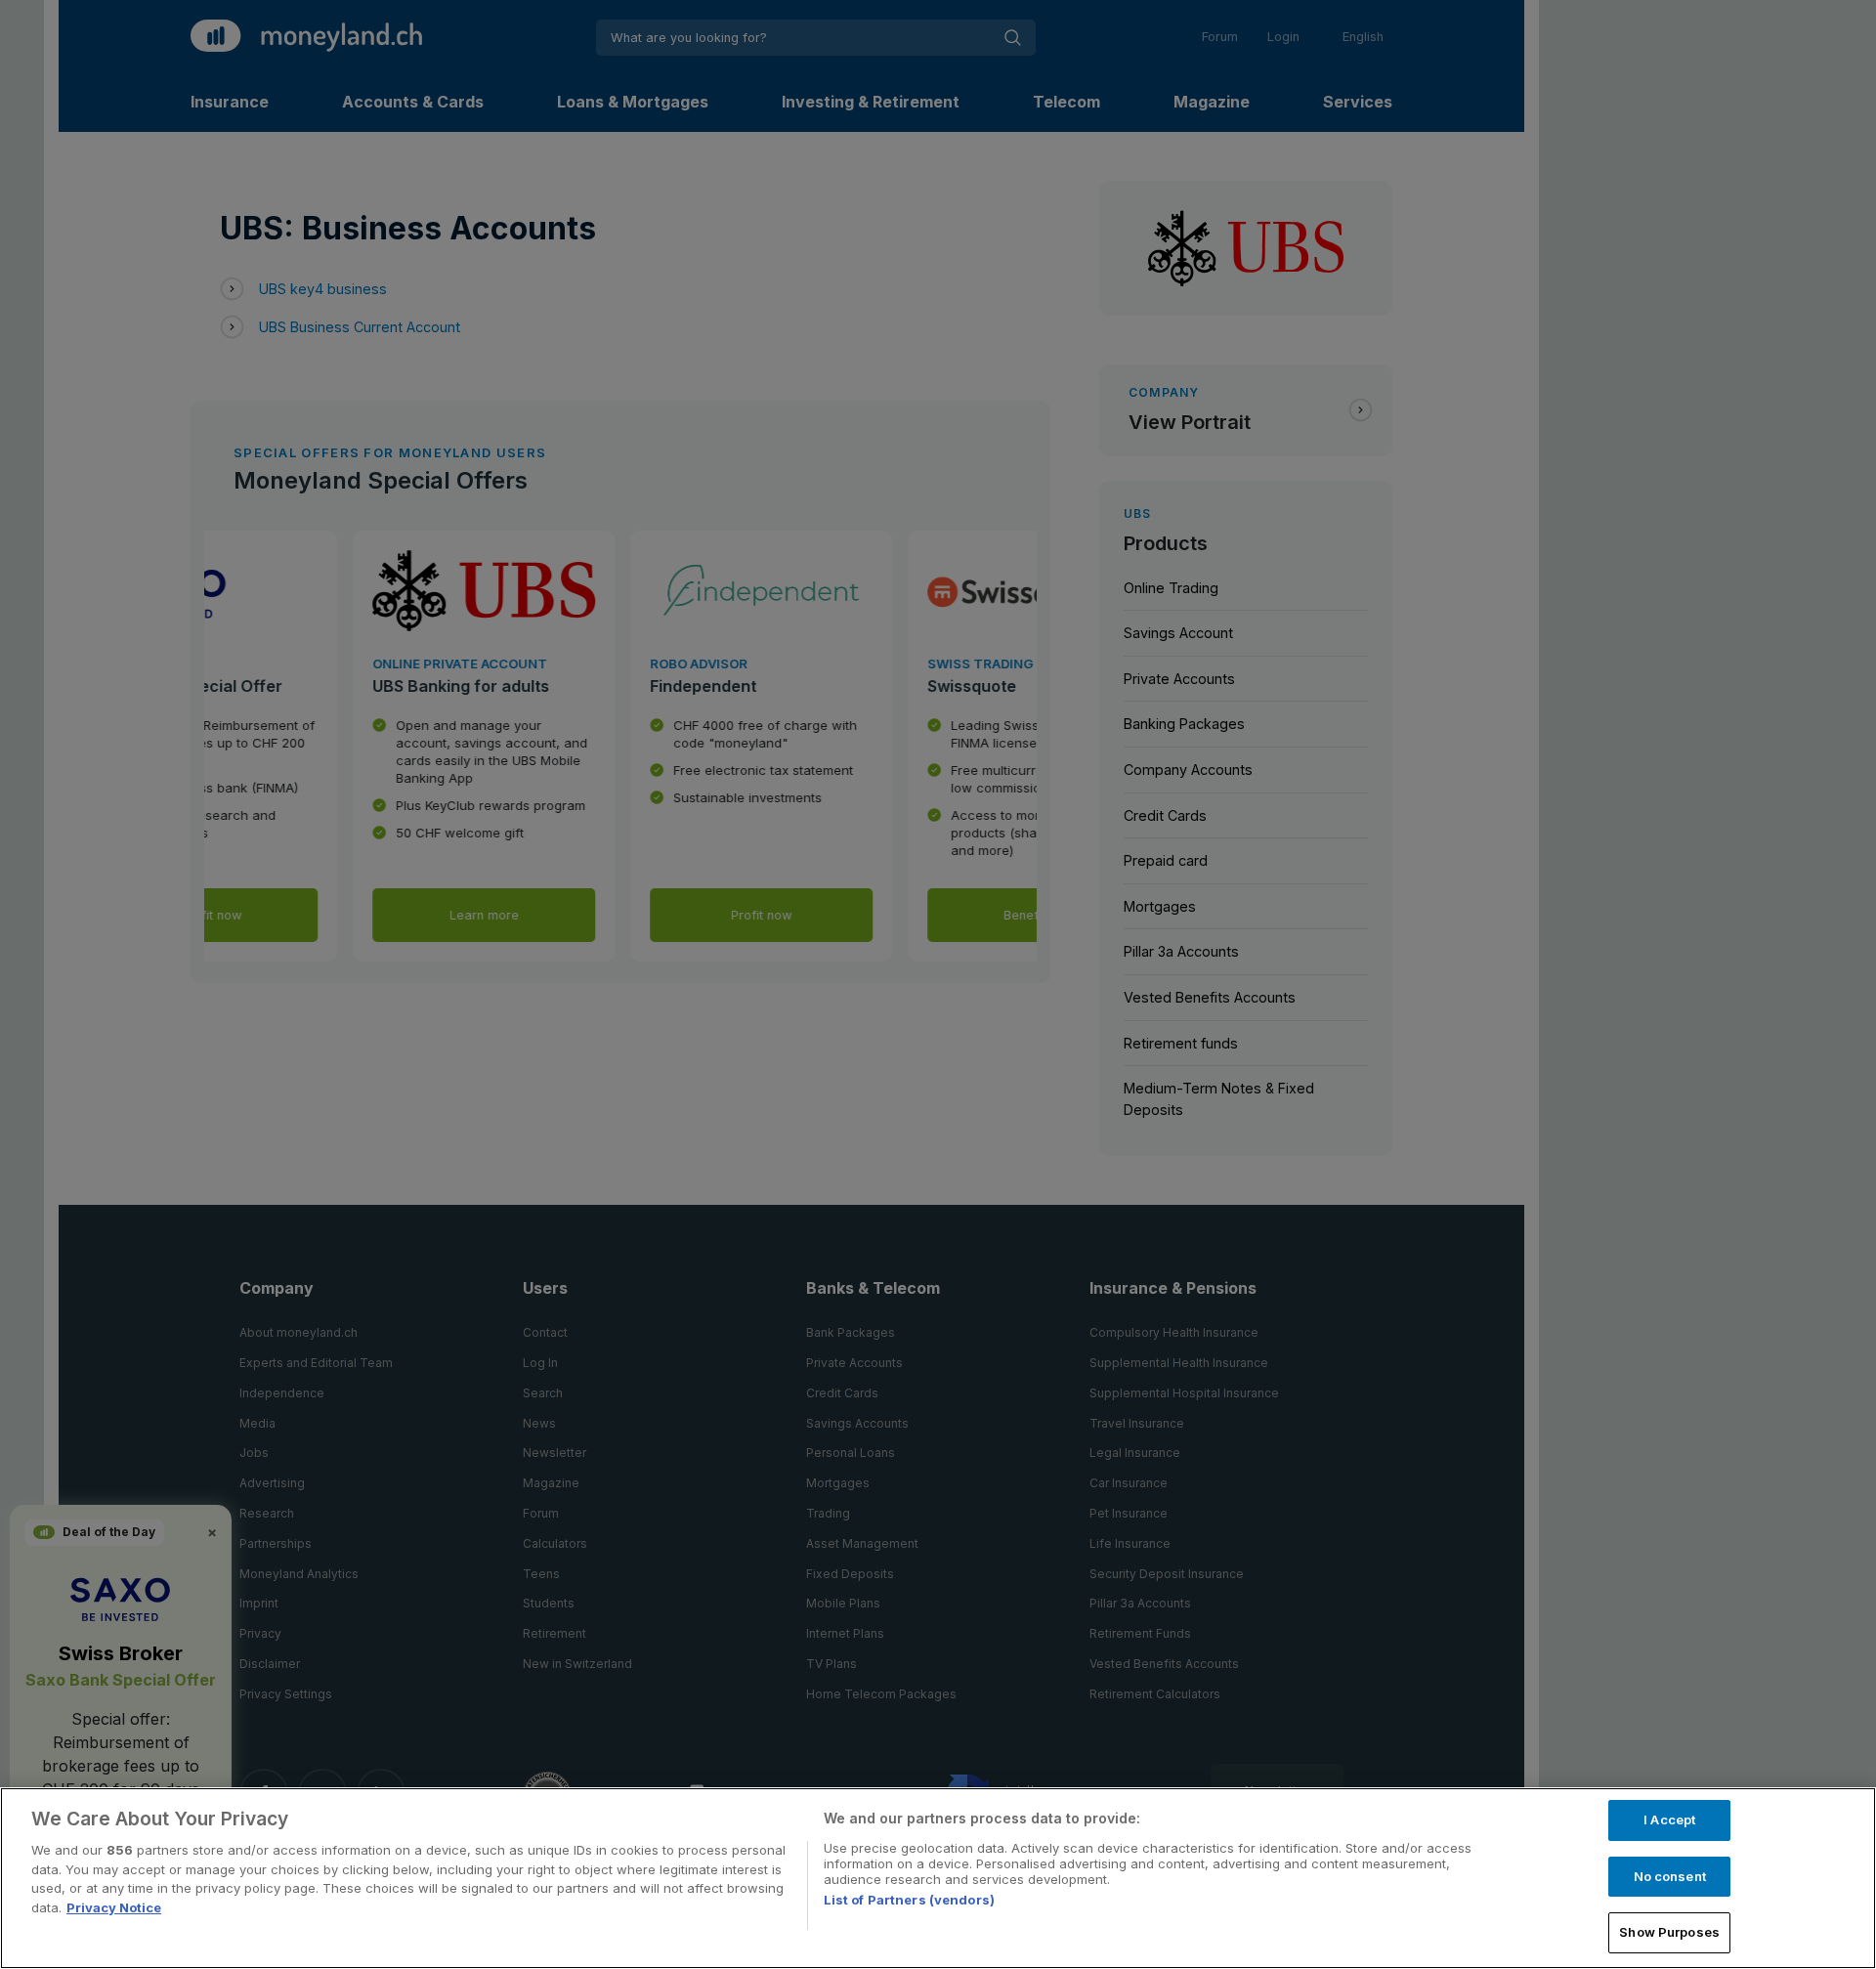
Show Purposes (1669, 1932)
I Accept (1669, 1819)
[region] (938, 1878)
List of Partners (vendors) (909, 1900)
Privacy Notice (114, 1907)
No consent (1670, 1876)
